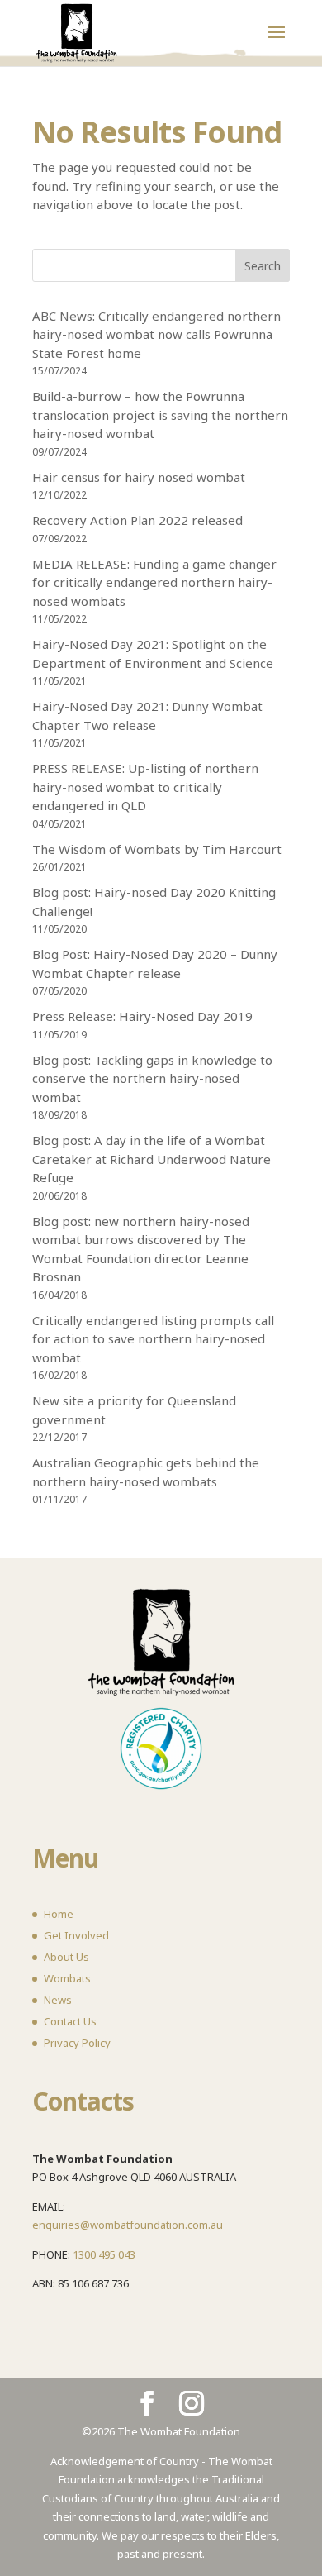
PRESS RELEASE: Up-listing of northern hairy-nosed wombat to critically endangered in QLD (145, 787)
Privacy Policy (77, 2043)
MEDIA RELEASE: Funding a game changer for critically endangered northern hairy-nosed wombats (154, 582)
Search (263, 266)
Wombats (67, 1978)
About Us (66, 1957)
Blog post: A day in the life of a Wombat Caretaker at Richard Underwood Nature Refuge (152, 1159)
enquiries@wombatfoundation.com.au (128, 2225)
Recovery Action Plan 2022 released (137, 520)
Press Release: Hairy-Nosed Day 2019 (142, 1016)
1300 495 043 (104, 2254)
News (58, 2000)
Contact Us (70, 2021)
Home (59, 1914)
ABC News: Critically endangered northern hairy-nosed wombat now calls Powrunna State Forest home (156, 334)
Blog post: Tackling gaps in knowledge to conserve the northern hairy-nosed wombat (152, 1078)
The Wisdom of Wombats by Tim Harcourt (157, 849)
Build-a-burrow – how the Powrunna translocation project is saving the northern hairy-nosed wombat (160, 415)
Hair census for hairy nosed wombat (139, 477)
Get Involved (76, 1935)
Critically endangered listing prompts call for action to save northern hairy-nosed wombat (153, 1339)
